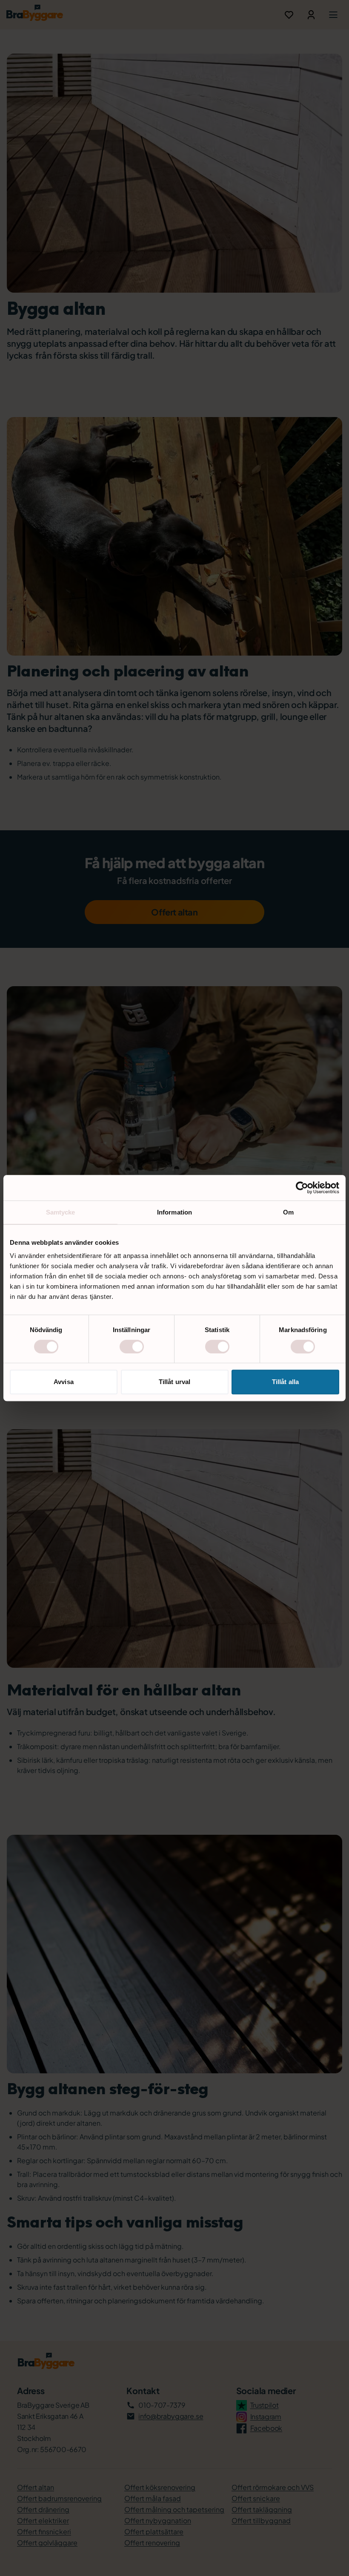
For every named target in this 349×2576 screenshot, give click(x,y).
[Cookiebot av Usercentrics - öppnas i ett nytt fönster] (302, 1188)
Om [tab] (288, 1212)
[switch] (132, 1347)
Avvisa (64, 1382)
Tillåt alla (285, 1382)
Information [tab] (174, 1212)
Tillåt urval (174, 1382)
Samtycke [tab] (61, 1212)
